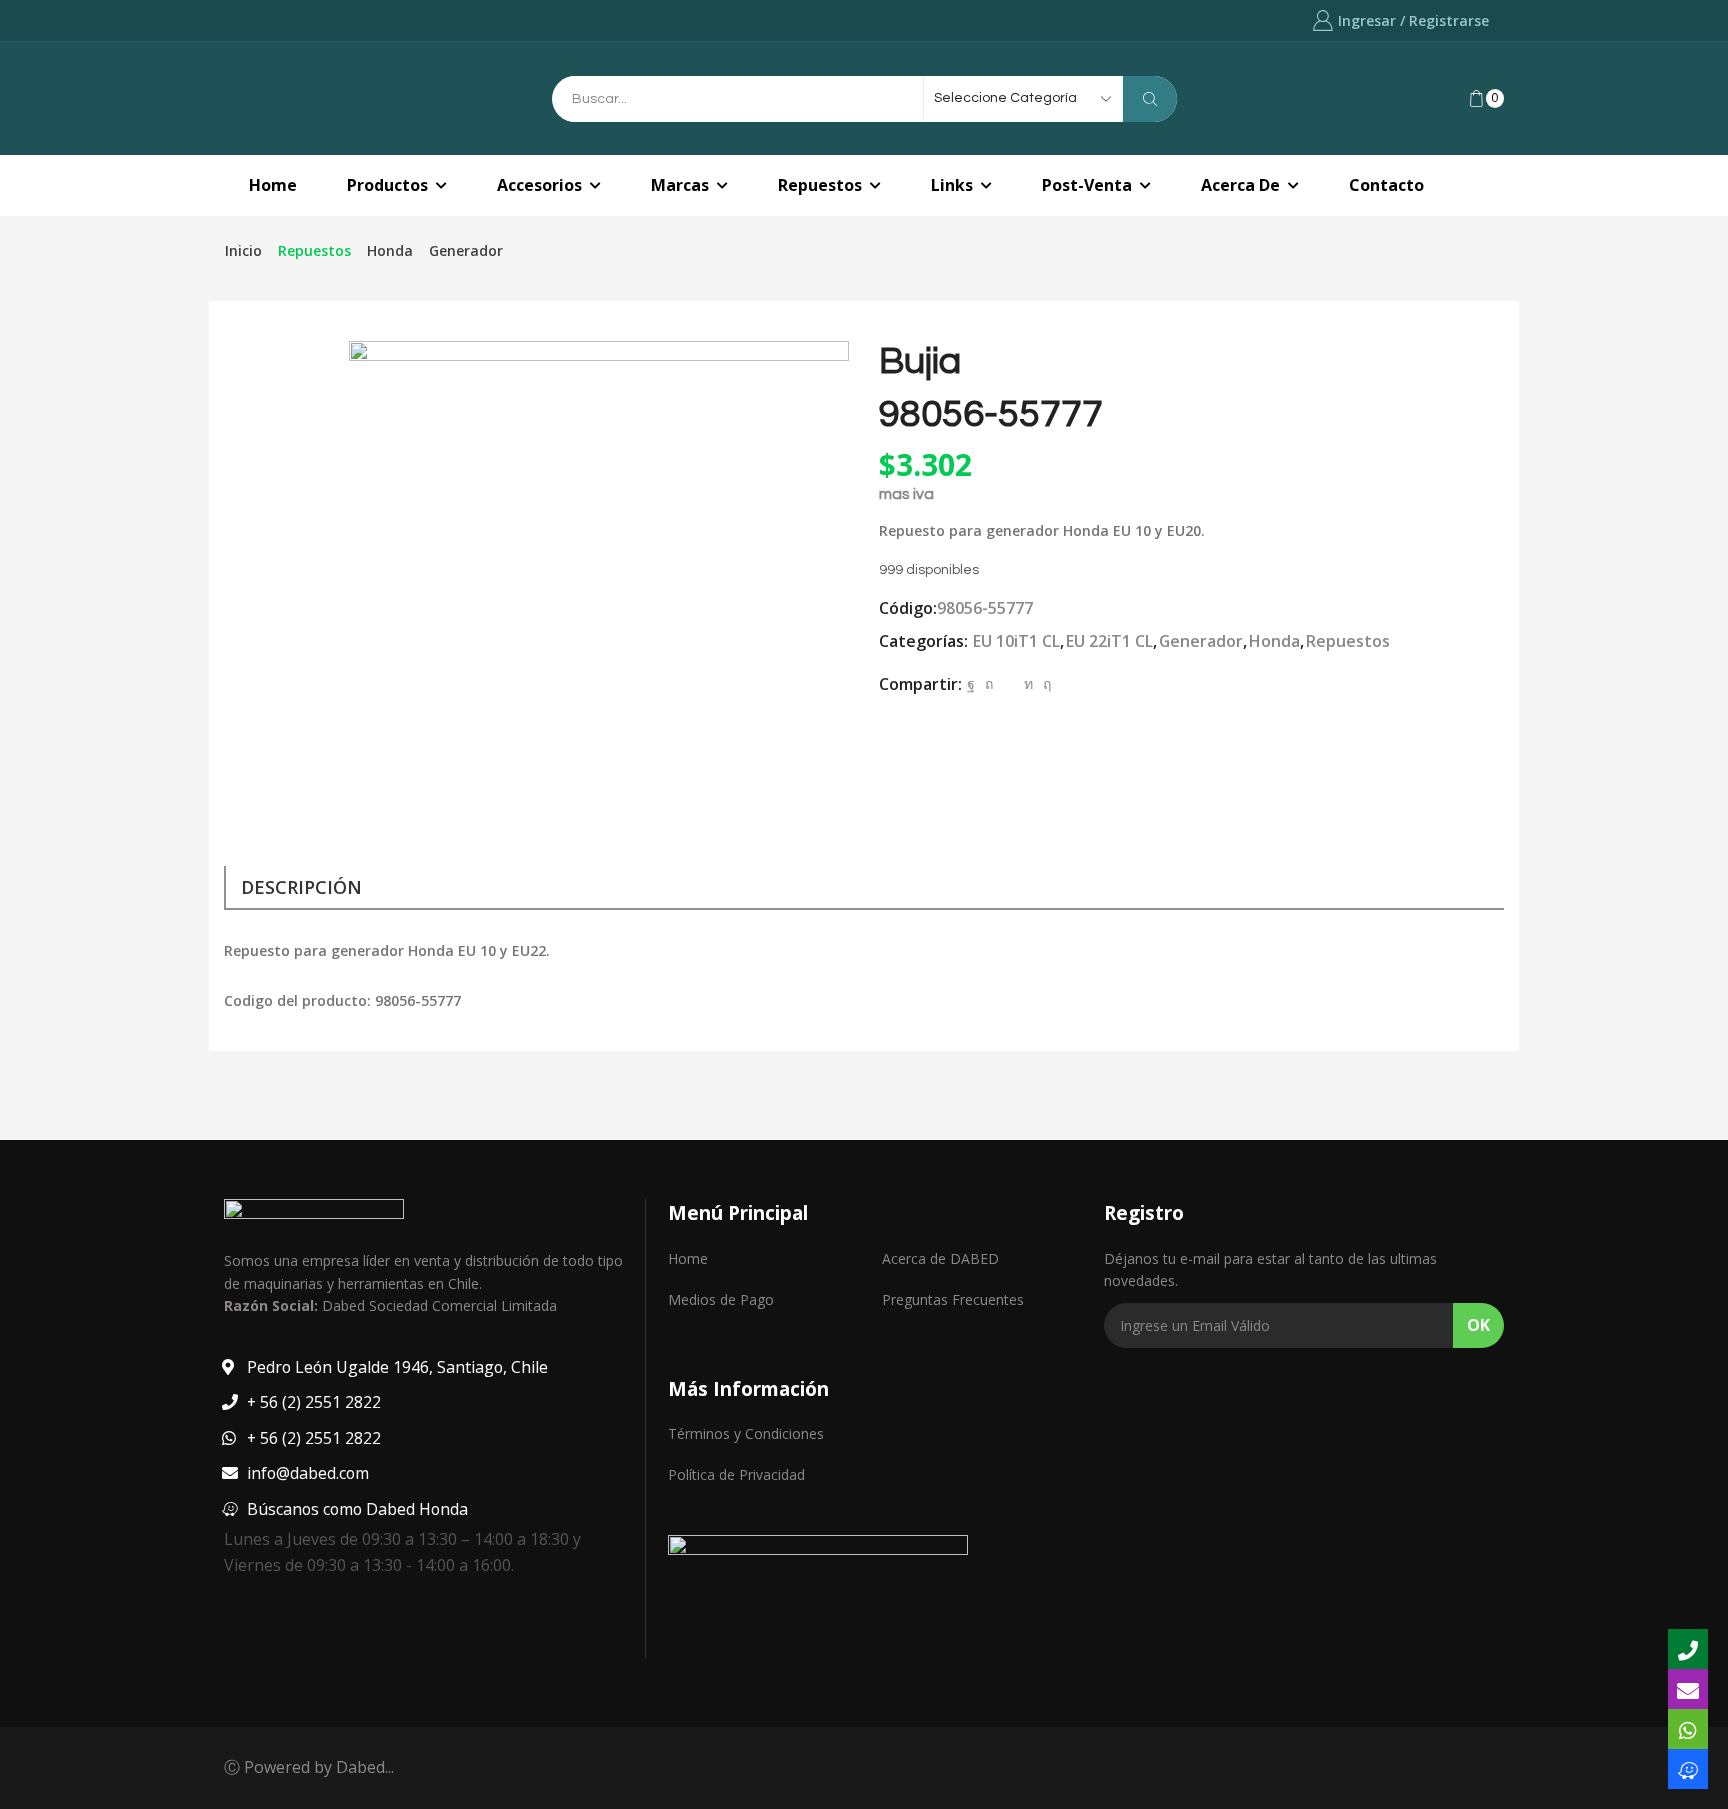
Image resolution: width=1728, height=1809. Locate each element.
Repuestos (820, 185)
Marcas (680, 185)
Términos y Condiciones (746, 1433)
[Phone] (1688, 1649)
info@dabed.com (308, 1473)
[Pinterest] (989, 683)
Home (273, 185)
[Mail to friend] (1008, 683)
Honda (390, 250)
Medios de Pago (721, 1299)
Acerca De (1240, 185)
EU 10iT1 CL (1016, 641)
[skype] (1044, 683)
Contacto (1386, 185)
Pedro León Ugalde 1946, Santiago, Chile (397, 1367)
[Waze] (1688, 1769)
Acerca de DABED (940, 1258)
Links (952, 185)
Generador (466, 250)
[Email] (1688, 1689)
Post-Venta (1087, 185)
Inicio (243, 250)
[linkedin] (1028, 683)
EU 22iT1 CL (1109, 641)
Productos (387, 185)
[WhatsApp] (1688, 1729)
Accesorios (539, 185)
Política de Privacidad (736, 1474)
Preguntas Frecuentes (953, 1299)
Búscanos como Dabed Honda (357, 1509)
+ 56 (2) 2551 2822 (314, 1402)
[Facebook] (971, 683)
